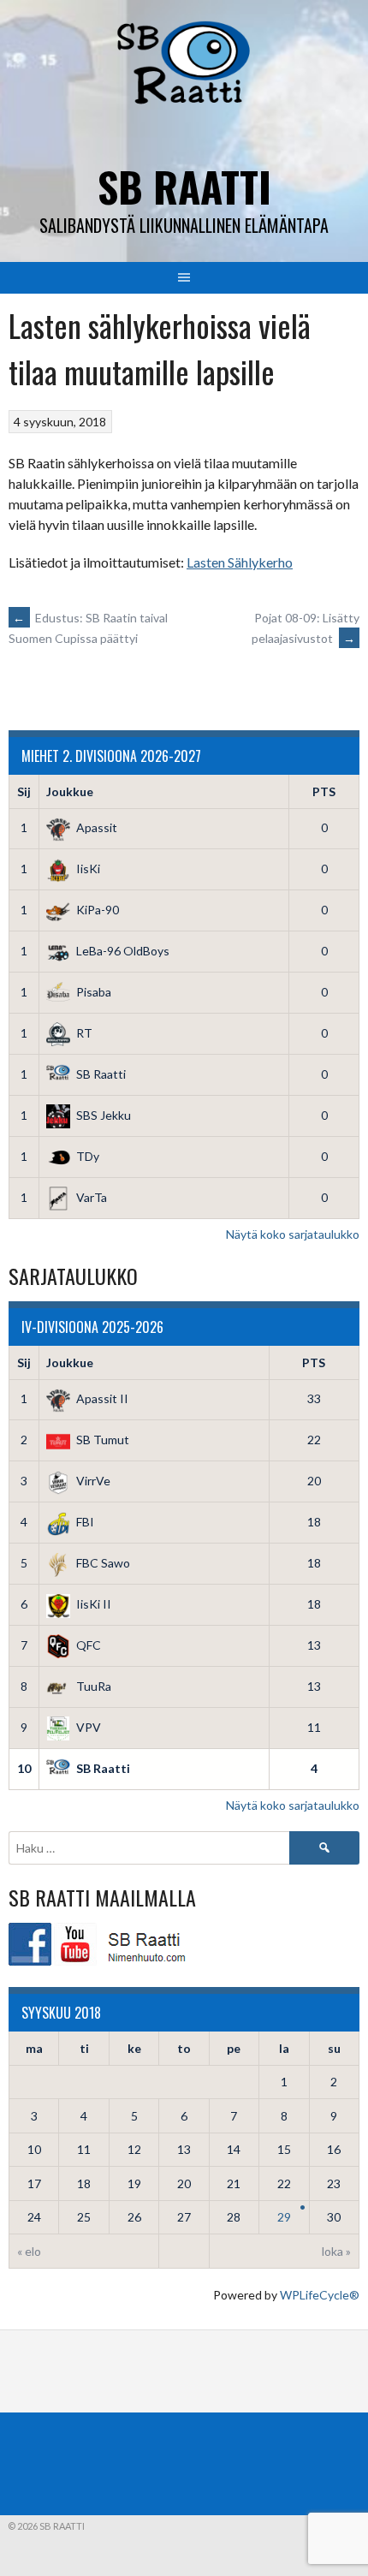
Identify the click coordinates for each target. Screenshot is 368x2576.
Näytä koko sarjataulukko (293, 1234)
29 (284, 2217)
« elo (29, 2251)
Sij (24, 791)
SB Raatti (184, 186)
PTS (324, 791)
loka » (336, 2251)
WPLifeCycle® (320, 2295)
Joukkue (70, 791)
